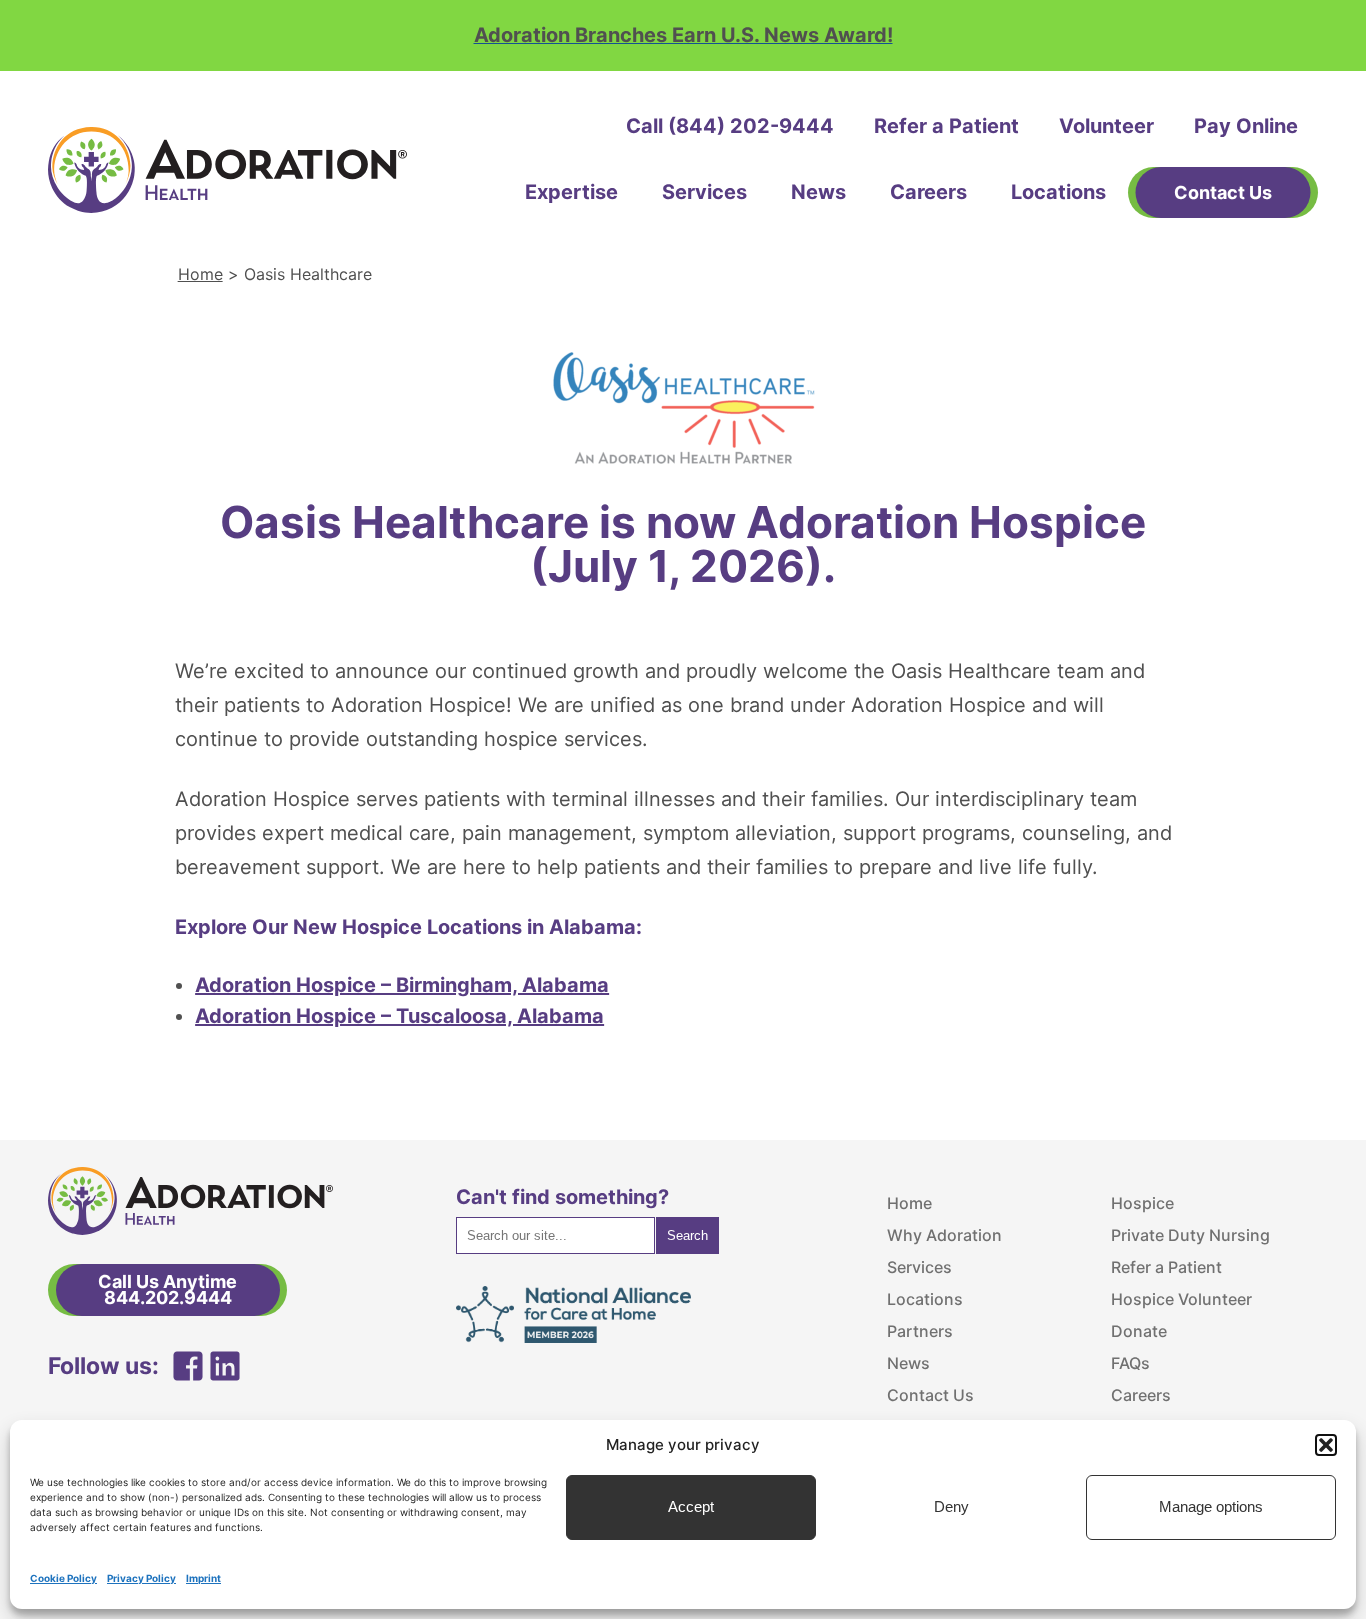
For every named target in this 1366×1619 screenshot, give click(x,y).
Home (200, 274)
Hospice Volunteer (1181, 1299)
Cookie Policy (63, 1578)
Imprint (203, 1578)
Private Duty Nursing (1190, 1235)
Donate (1139, 1331)
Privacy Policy (141, 1578)
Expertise (571, 192)
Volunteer (1106, 126)
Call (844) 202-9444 (730, 126)
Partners (920, 1331)
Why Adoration (944, 1235)
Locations (1058, 192)
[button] (1326, 1445)
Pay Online (1246, 126)
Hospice (1142, 1203)
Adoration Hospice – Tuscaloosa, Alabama (399, 1016)
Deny (951, 1507)
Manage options (1211, 1507)
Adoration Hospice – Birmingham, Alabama (402, 985)
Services (704, 192)
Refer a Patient (946, 126)
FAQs (1130, 1363)
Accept (691, 1507)
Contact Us (930, 1395)
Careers (928, 192)
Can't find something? (562, 1197)
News (818, 192)
